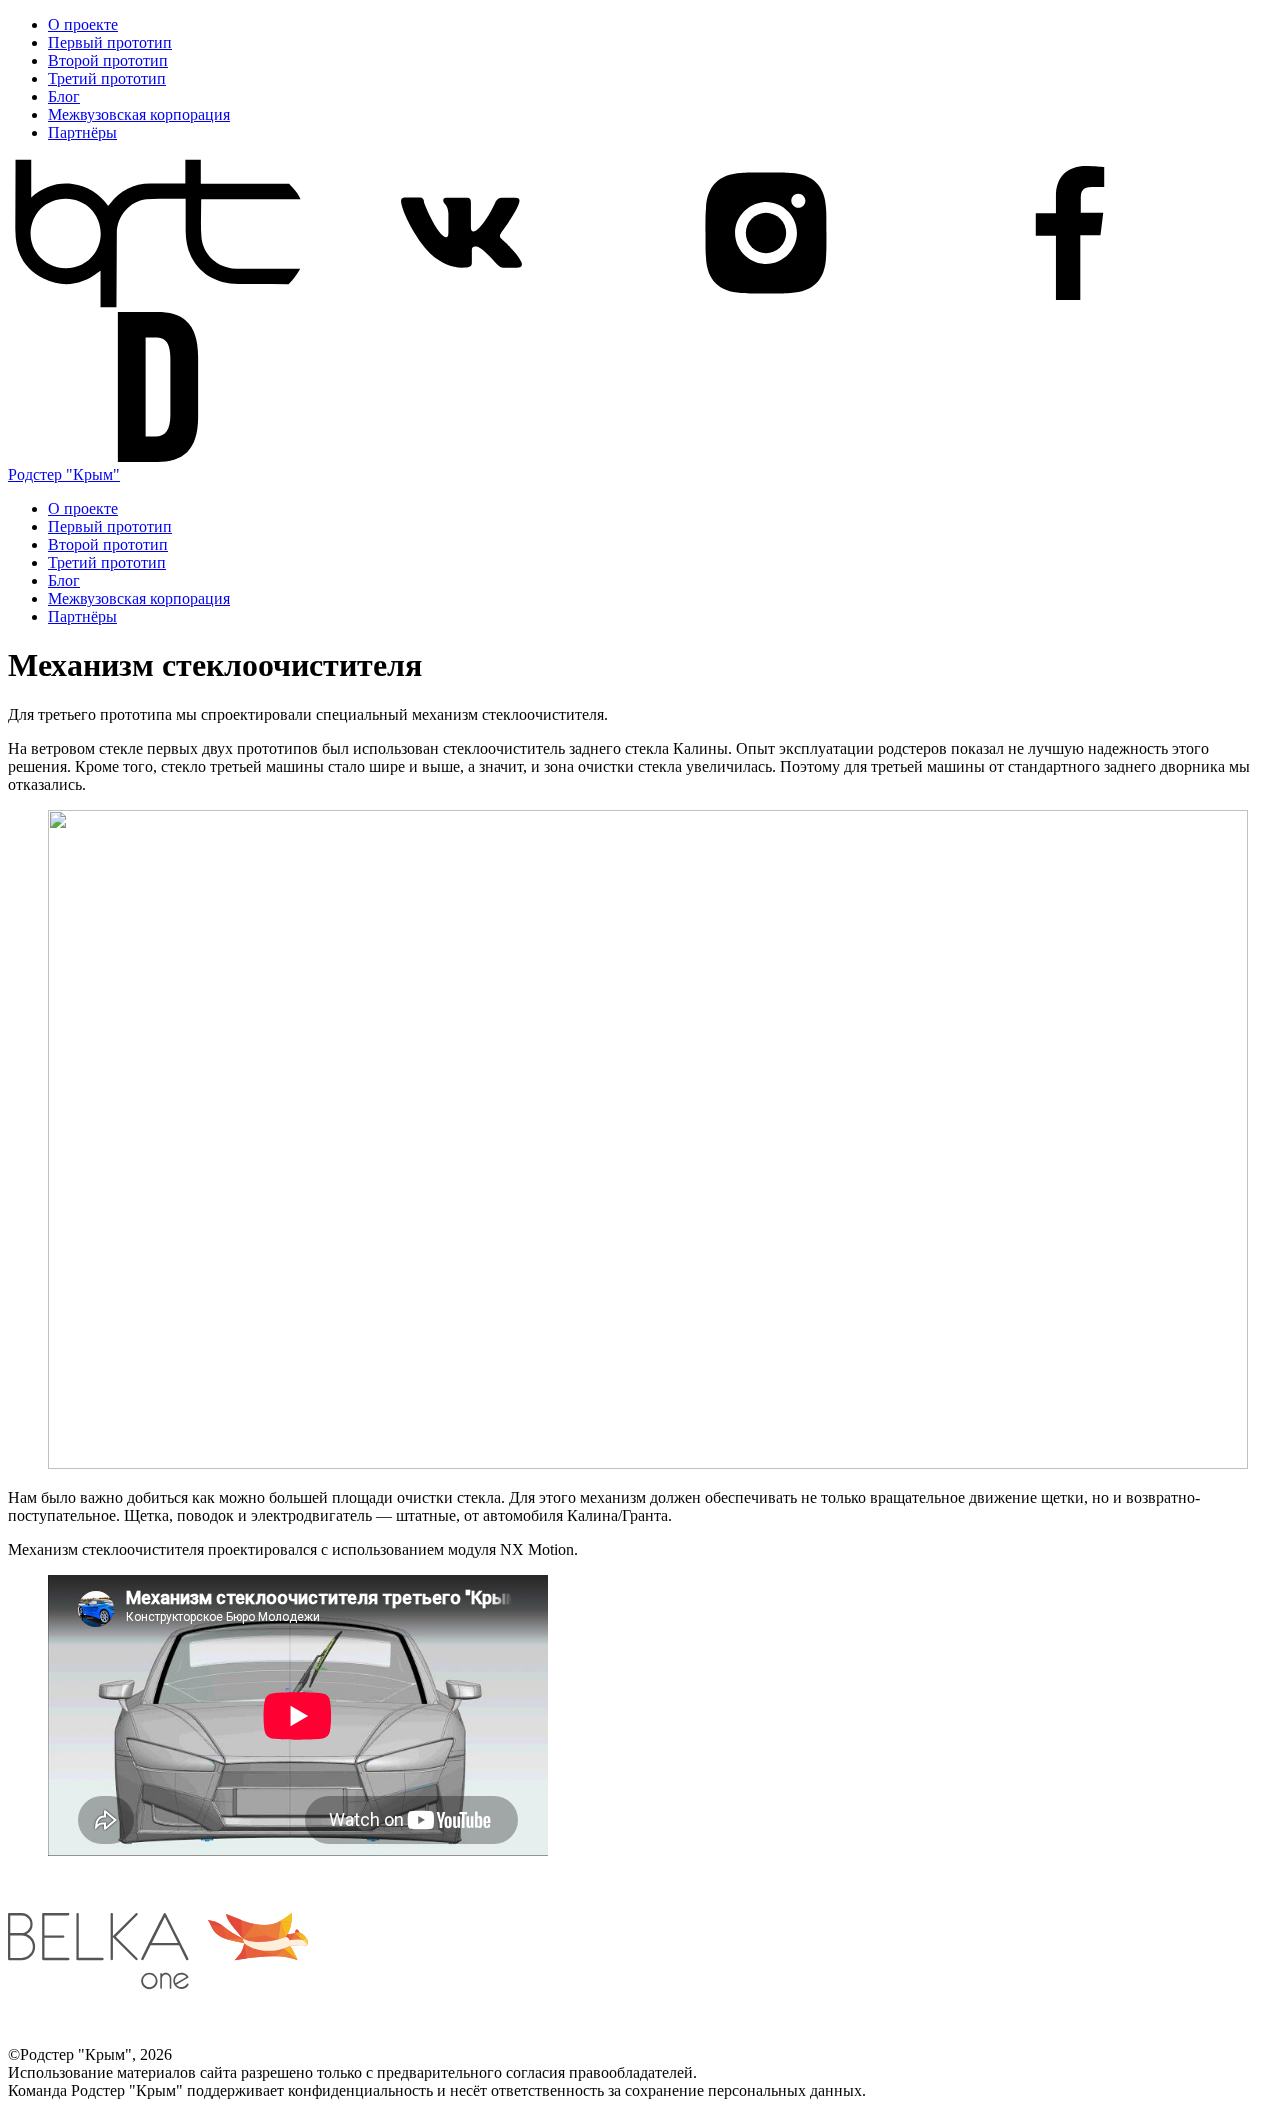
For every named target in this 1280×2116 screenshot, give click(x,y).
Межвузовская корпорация (139, 114)
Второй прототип (108, 60)
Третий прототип (107, 78)
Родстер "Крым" (64, 474)
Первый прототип (110, 42)
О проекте (83, 24)
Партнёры (82, 132)
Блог (64, 96)
